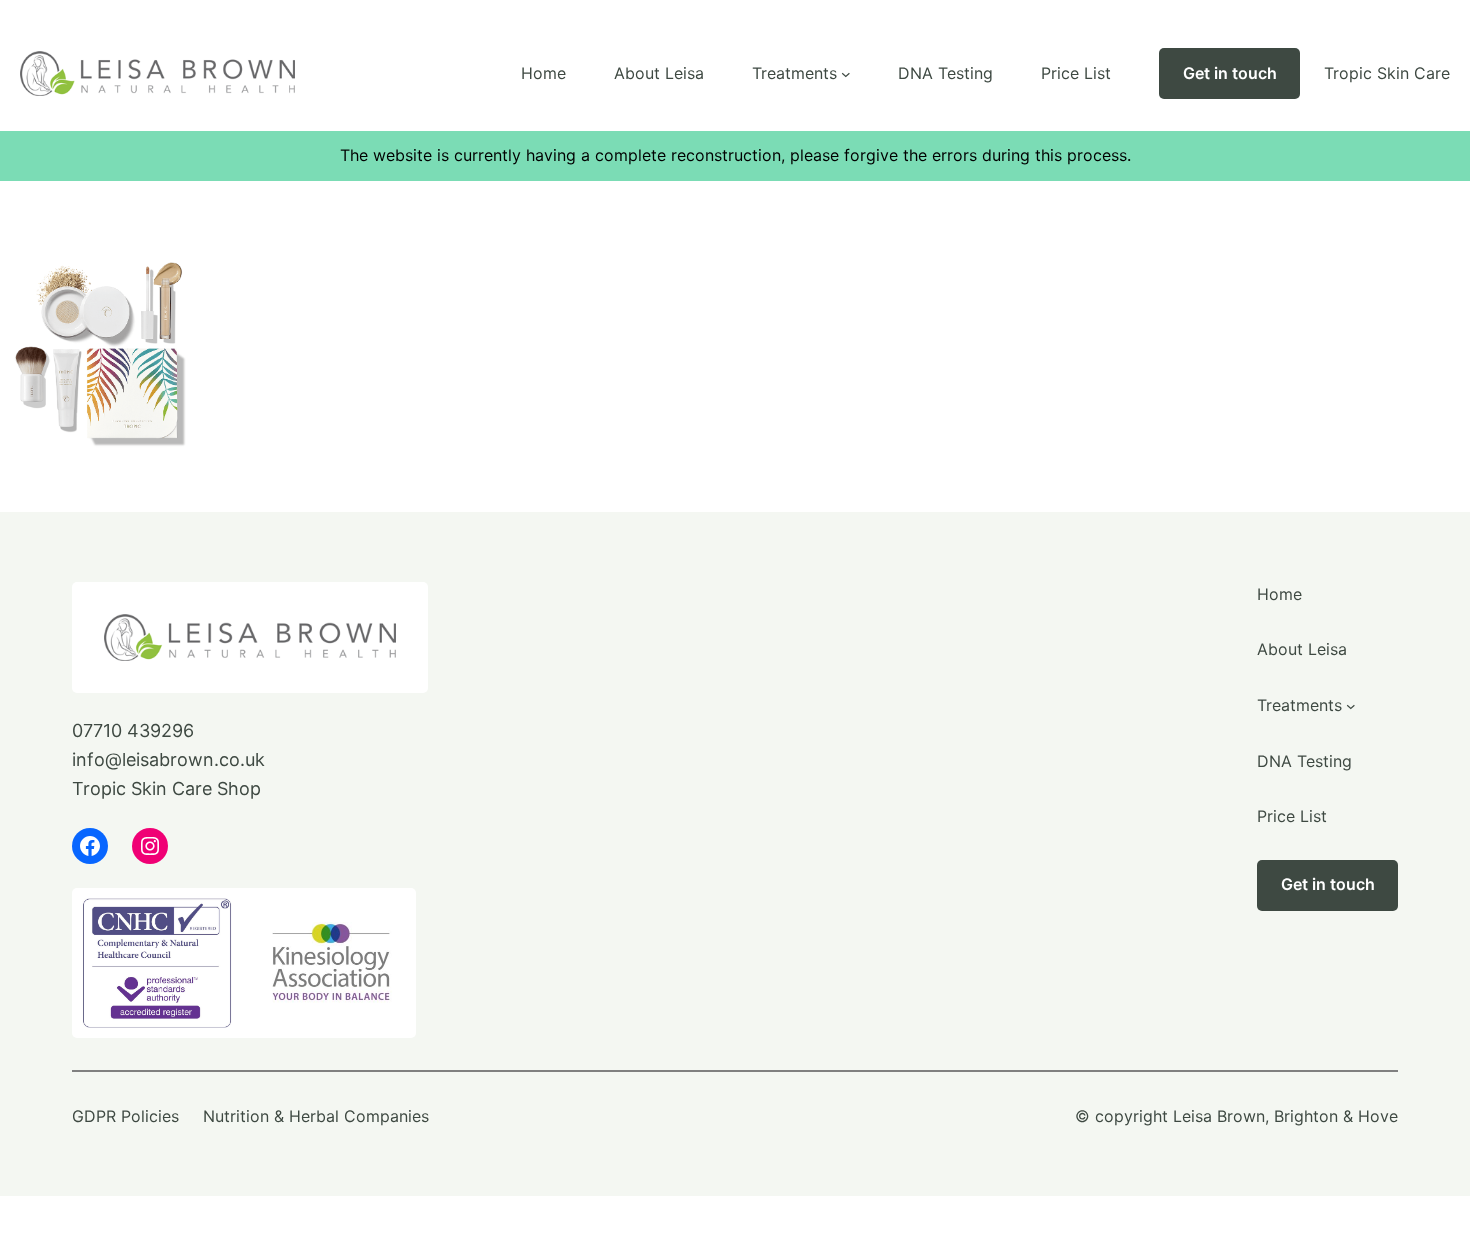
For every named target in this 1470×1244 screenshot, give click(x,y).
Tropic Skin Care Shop (166, 788)
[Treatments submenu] (846, 74)
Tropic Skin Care (1387, 73)
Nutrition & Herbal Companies (316, 1116)
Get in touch (1230, 73)
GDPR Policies (125, 1116)
